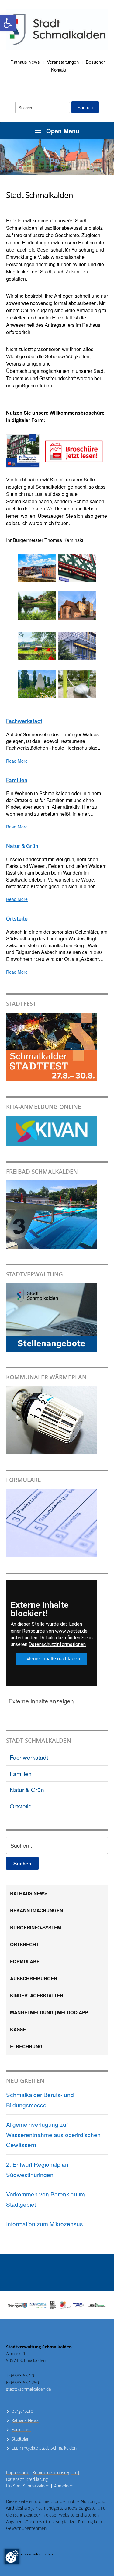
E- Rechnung (26, 2046)
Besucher (95, 62)
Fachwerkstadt (29, 1757)
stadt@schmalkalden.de (29, 2389)
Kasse (18, 2029)
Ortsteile (21, 1806)
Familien (21, 1773)
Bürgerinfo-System (36, 1928)
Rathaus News (25, 62)
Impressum (19, 2472)
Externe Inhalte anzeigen (41, 1701)
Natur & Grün (27, 1790)
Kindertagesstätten (37, 1996)
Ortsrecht (24, 1945)
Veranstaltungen (63, 62)
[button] (8, 23)
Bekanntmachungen (36, 1910)
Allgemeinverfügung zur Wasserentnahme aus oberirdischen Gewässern (53, 2134)
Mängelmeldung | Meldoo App (49, 2012)
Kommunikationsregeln (56, 2472)
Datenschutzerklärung (27, 2479)
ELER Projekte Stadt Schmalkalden (44, 2448)
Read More (17, 761)
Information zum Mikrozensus (45, 2224)
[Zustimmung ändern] (12, 2557)
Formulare (25, 1962)
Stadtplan (21, 2439)
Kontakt (59, 70)
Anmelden (64, 2486)
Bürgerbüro (22, 2411)
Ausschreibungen (34, 1979)
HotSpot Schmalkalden (28, 2486)
